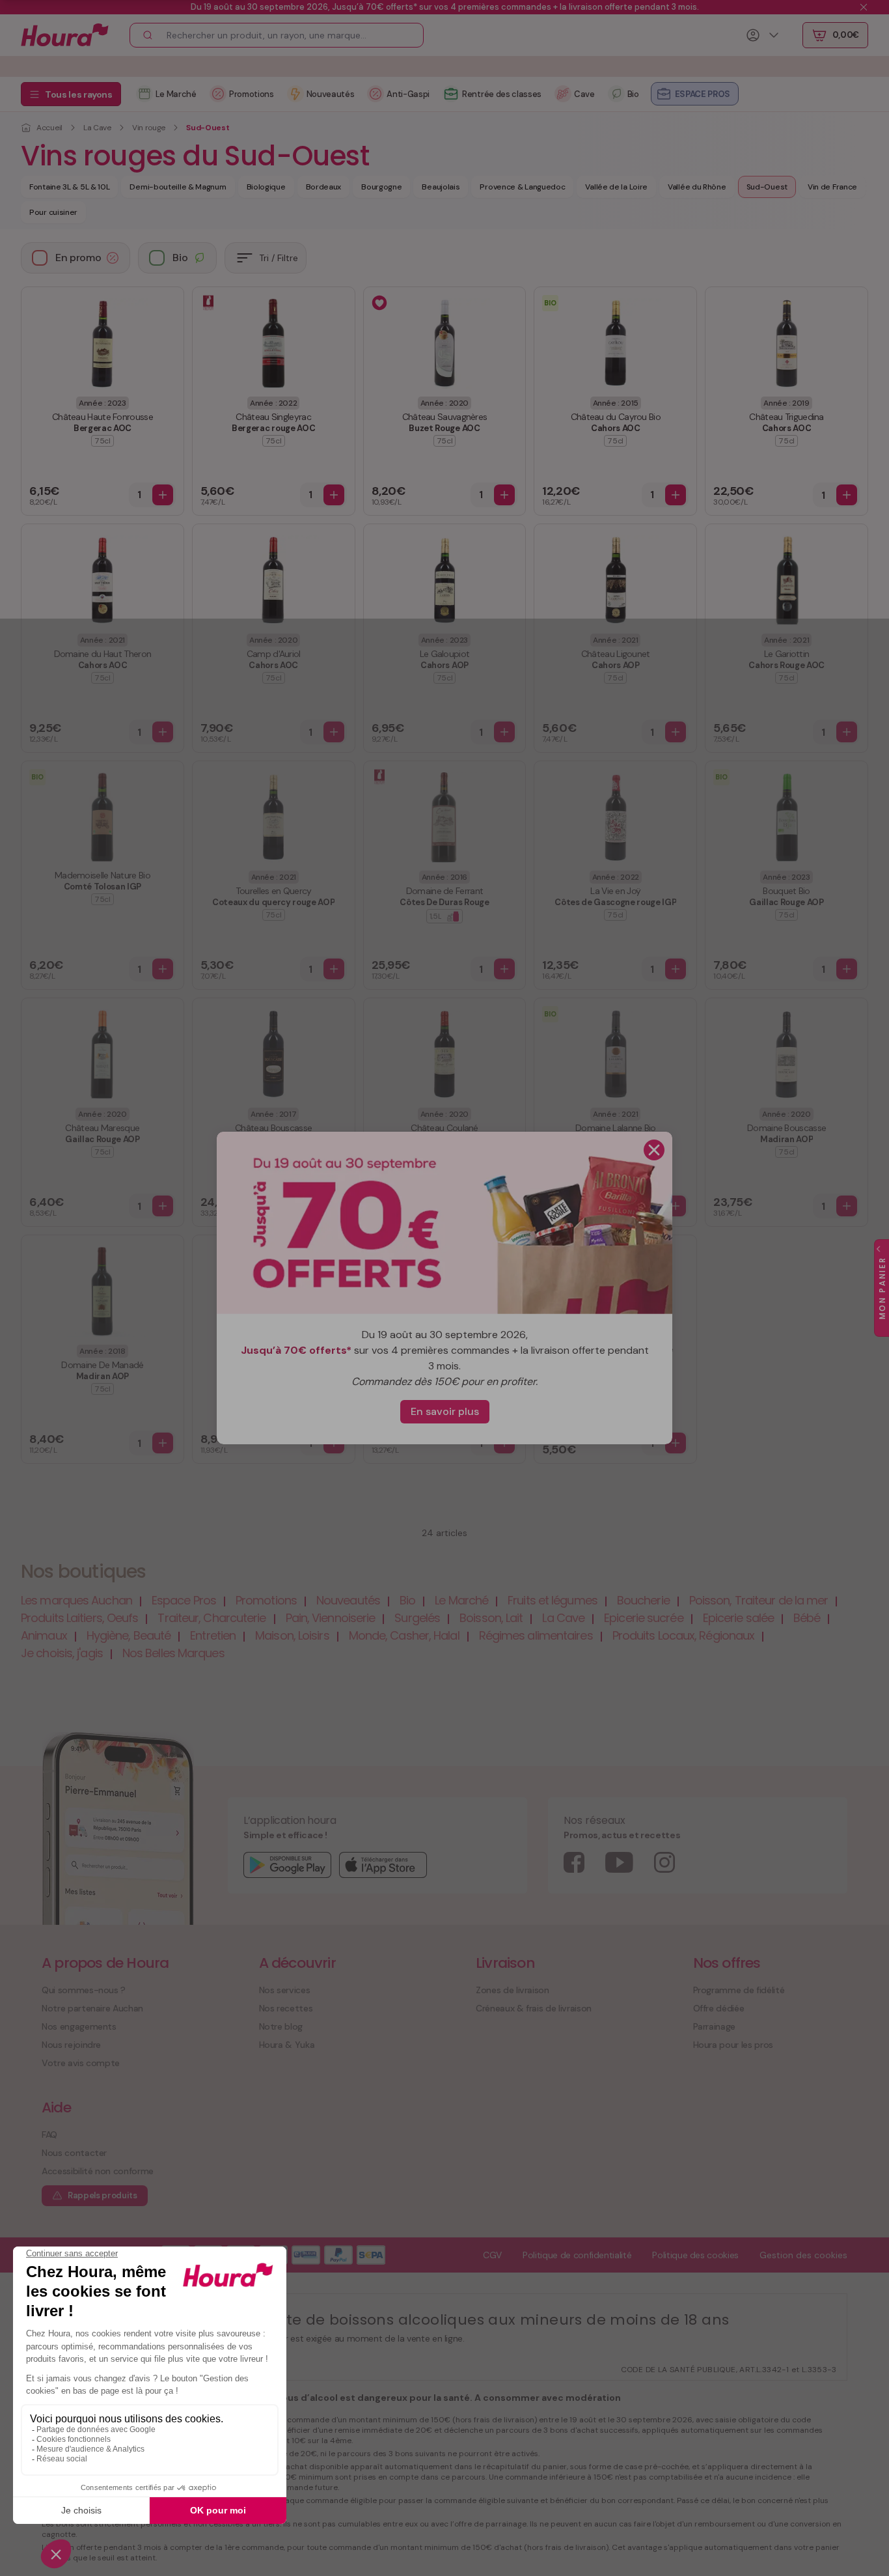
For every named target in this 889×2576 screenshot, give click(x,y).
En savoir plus (445, 1411)
